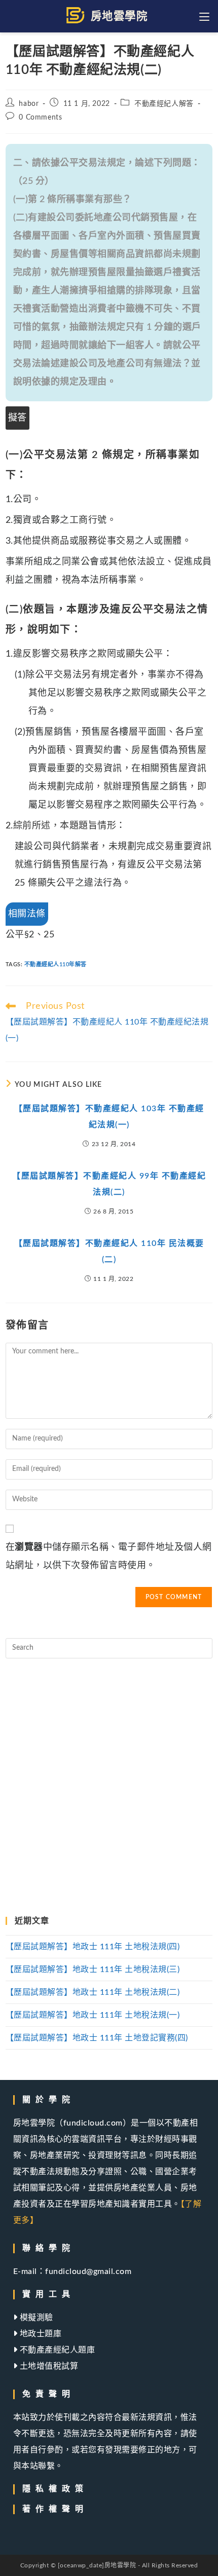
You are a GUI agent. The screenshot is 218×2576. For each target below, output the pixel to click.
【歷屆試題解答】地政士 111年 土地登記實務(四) (97, 2038)
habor (29, 104)
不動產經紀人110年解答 (56, 964)
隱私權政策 (55, 2489)
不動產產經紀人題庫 (56, 2350)
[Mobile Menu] (206, 16)
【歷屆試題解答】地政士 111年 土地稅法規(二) (93, 1992)
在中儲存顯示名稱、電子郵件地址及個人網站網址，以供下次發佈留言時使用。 (109, 1557)
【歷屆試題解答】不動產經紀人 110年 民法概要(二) (109, 1252)
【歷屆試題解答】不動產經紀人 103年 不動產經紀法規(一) (109, 1117)
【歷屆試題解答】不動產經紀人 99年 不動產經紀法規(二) (109, 1184)
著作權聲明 (55, 2509)
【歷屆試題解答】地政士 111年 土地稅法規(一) (93, 2015)
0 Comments (40, 118)
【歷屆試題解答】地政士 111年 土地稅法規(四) (93, 1947)
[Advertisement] (109, 1788)
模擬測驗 (35, 2318)
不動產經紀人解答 (164, 104)
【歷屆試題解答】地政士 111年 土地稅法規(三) (93, 1969)
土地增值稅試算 (48, 2366)
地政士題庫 (39, 2334)
